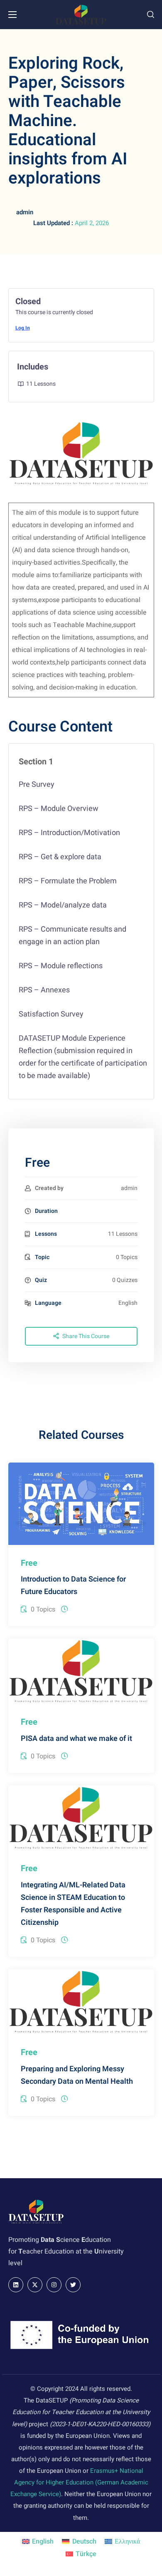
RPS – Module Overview (59, 809)
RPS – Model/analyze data (63, 905)
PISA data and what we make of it (76, 1739)
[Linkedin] (16, 2285)
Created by (49, 1188)
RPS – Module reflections (61, 966)
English (128, 1303)
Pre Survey (37, 785)
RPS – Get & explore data (60, 857)
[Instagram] (54, 2285)
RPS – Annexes (44, 990)
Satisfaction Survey (51, 1014)
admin (25, 212)
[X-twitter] (35, 2285)
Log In (23, 328)
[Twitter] (73, 2285)
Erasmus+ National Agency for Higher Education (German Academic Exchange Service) (79, 2482)
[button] (151, 15)
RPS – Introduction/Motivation (69, 833)
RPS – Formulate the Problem (68, 881)
